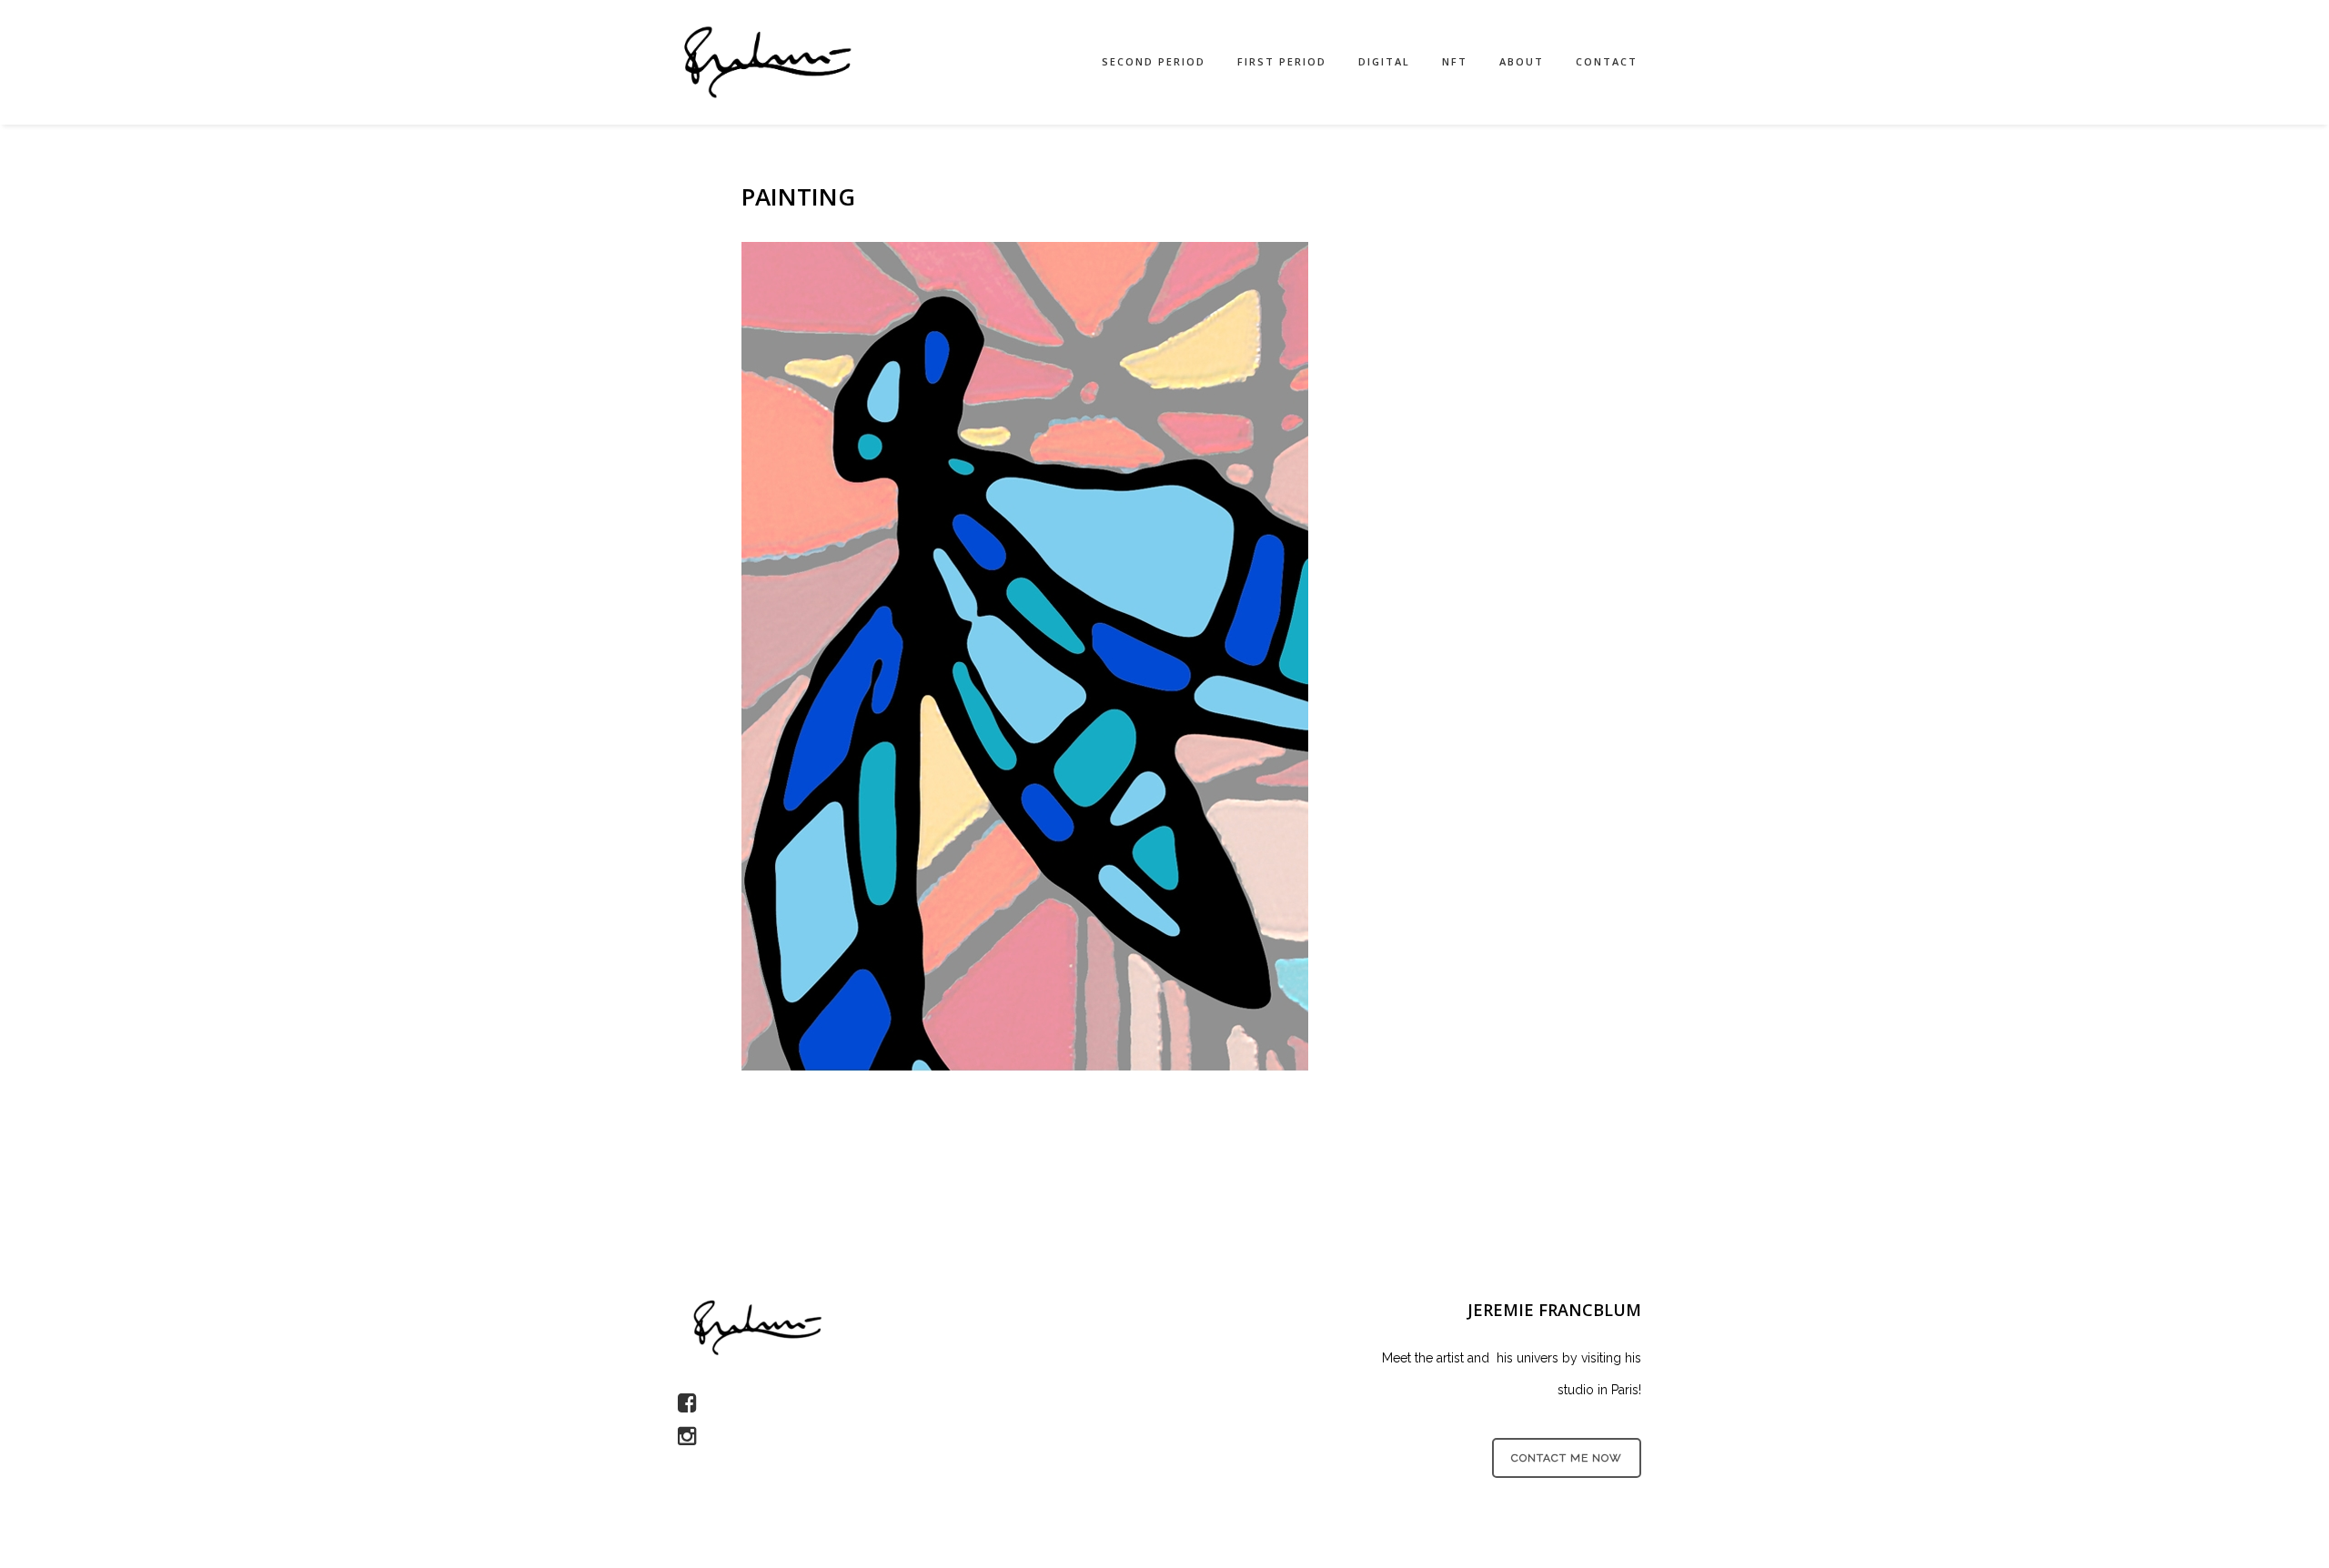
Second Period (1154, 61)
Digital (1384, 61)
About (1522, 61)
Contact (1607, 61)
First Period (1282, 61)
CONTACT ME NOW (1567, 1458)
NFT (1455, 61)
